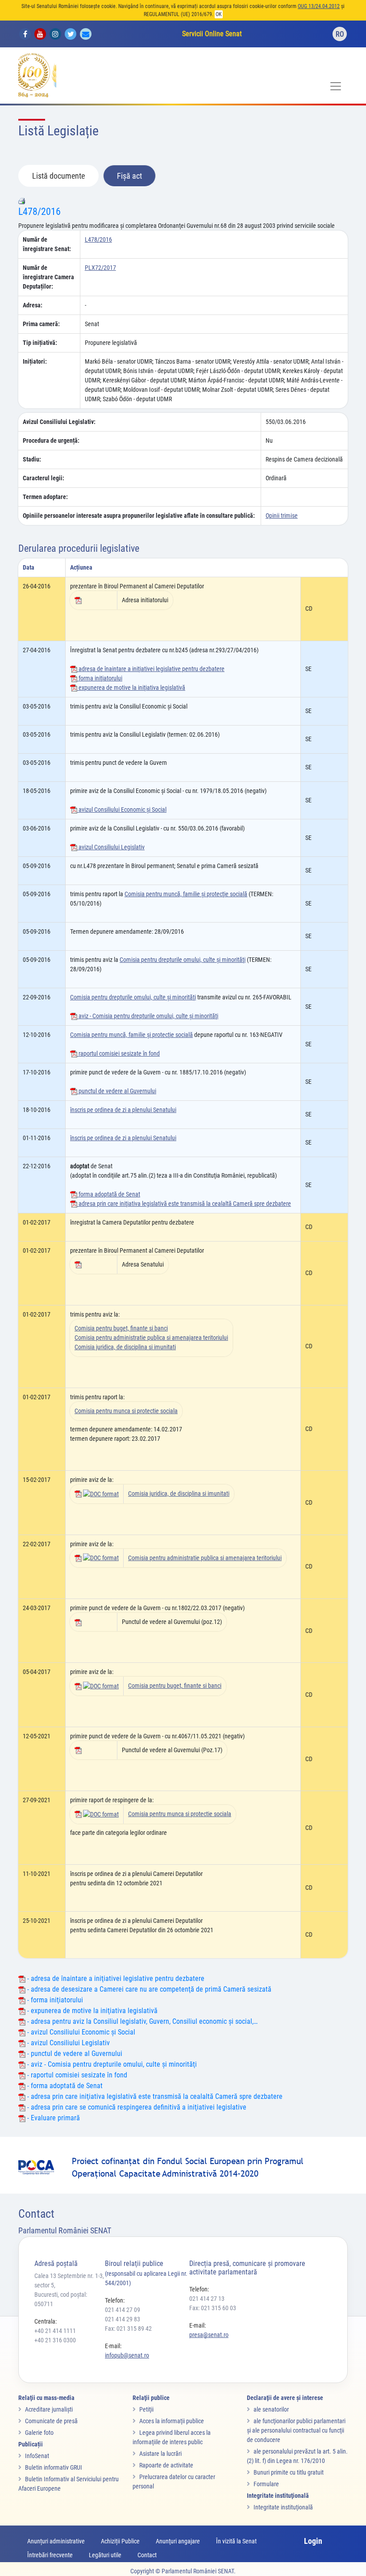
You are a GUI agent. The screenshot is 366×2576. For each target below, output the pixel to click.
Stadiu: (32, 459)
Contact (147, 2555)
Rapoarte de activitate (166, 2465)
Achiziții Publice (120, 2541)
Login (313, 2541)
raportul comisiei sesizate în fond (119, 1053)
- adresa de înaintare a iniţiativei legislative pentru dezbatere (115, 1978)
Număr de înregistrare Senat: (47, 244)
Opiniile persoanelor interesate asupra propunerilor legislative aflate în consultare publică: (139, 516)
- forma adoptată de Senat (64, 2086)
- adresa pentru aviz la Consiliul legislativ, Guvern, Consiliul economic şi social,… (141, 2021)
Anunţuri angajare (178, 2541)
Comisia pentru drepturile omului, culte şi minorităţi (183, 960)
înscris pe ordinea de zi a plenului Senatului (123, 1110)
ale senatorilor (271, 2409)
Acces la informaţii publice (172, 2421)
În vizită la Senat (236, 2541)
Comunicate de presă (51, 2421)
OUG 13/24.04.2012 (319, 6)
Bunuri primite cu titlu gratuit (289, 2472)
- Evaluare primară (53, 2118)
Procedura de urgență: (51, 441)
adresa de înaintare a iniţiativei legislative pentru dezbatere (151, 669)
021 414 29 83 (123, 2319)
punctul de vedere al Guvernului (117, 1091)
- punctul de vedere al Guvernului (74, 2054)
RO (340, 34)
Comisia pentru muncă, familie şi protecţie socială (186, 894)
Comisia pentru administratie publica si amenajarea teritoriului (151, 1338)
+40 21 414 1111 (55, 2331)
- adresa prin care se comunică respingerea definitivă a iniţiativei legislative (136, 2107)
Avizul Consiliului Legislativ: (59, 422)
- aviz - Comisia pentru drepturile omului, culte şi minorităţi (111, 2064)
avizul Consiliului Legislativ (111, 847)
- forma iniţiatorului (54, 2000)
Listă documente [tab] (58, 176)
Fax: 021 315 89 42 (128, 2328)
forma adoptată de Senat (109, 1194)
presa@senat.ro (209, 2335)
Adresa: (33, 305)
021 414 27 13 (207, 2299)
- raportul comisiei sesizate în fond (76, 2075)
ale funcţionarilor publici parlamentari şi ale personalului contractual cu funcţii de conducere (296, 2430)
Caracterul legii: (44, 478)
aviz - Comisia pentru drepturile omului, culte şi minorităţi (148, 1016)
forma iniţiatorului (100, 678)
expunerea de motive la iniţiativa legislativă (131, 688)
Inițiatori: (35, 361)
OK (219, 14)
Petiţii (146, 2409)
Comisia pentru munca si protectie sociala (126, 1411)
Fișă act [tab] (129, 176)
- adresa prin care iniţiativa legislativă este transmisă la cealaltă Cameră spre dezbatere (154, 2096)
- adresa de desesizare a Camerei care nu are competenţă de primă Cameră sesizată (148, 1989)
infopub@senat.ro (127, 2355)
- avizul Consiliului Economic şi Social (80, 2032)
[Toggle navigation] (336, 86)
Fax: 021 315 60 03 (213, 2308)
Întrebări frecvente (50, 2555)
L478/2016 (40, 212)
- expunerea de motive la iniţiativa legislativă (91, 2011)
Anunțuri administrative (56, 2541)
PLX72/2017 (100, 268)
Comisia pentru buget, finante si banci (121, 1328)
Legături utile (105, 2555)
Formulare (266, 2484)
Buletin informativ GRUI (54, 2467)
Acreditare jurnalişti (49, 2409)
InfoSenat (37, 2456)
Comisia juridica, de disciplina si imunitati (125, 1347)
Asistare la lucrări (160, 2454)
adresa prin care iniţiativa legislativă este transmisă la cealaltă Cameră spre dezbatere (184, 1204)
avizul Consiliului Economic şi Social (122, 810)
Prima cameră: (41, 324)
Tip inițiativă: (40, 343)
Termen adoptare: (45, 497)
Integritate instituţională (283, 2507)
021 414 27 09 (123, 2310)
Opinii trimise (282, 516)
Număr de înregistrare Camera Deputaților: (48, 277)
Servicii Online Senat (212, 34)
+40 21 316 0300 (55, 2340)
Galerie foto (39, 2433)
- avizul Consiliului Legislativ (68, 2043)
